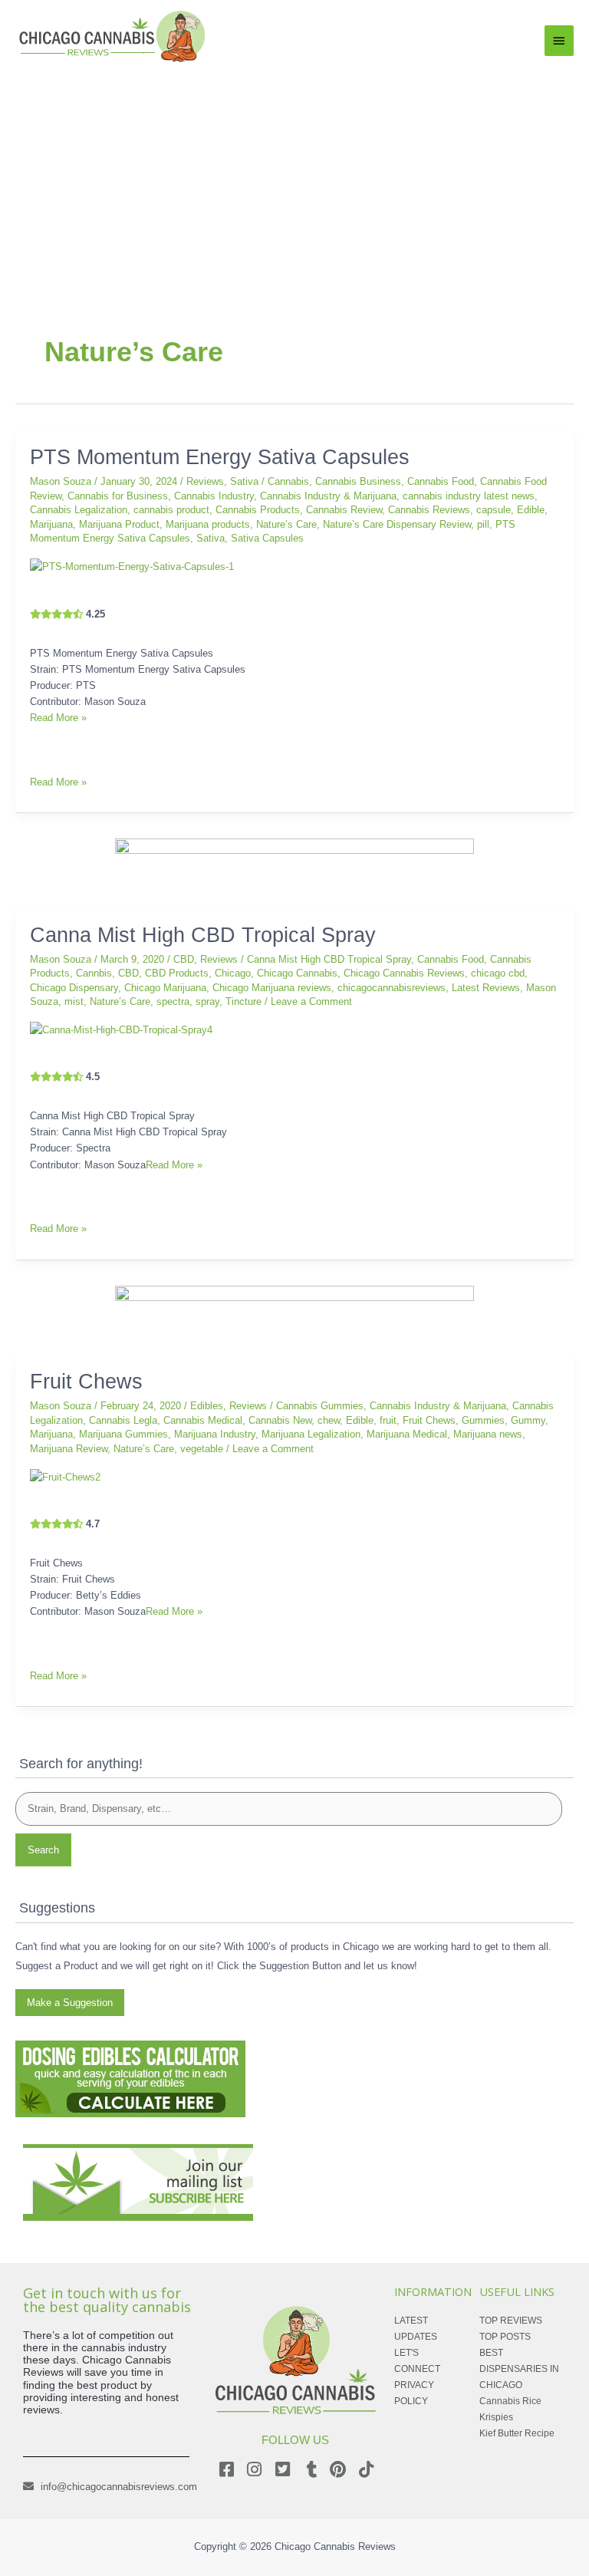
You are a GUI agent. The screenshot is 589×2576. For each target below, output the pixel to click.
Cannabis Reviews (429, 510)
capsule (494, 510)
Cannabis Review (344, 510)
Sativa (244, 481)
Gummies (483, 1420)
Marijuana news (488, 1434)
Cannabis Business (358, 481)
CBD (184, 959)
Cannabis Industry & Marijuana (328, 496)
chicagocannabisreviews (392, 988)
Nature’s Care (286, 524)
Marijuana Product (119, 524)
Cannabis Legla (123, 1420)
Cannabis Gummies (320, 1406)
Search (43, 1850)
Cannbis (94, 973)
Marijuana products (208, 524)
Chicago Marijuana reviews (272, 988)
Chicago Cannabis (297, 973)
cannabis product (171, 510)
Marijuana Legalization (311, 1434)
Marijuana (51, 524)
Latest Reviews (486, 988)
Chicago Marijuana (165, 988)
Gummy (528, 1420)
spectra (173, 1001)
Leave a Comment (311, 1001)
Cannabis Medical (203, 1420)
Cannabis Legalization (79, 510)
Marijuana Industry (215, 1434)
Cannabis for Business (118, 496)
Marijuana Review (69, 1449)
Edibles (207, 1406)
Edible (531, 510)
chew (329, 1420)
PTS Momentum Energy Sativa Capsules (220, 457)
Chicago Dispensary (74, 988)
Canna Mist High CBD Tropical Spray (203, 935)
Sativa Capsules (267, 538)
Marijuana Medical (407, 1434)
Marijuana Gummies (123, 1434)
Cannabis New (280, 1420)
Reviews (205, 481)
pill (483, 524)
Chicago (233, 973)
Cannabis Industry (214, 496)
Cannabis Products (258, 510)
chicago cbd (498, 973)
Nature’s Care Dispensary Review (397, 524)
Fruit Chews (86, 1381)
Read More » (58, 718)
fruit (388, 1420)
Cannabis (288, 481)
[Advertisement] (294, 181)
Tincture (243, 1001)
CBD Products (177, 973)
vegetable (202, 1449)
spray (207, 1001)
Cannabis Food (441, 481)
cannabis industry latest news (469, 496)
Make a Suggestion (70, 2003)
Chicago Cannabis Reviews (404, 973)
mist (74, 1001)
